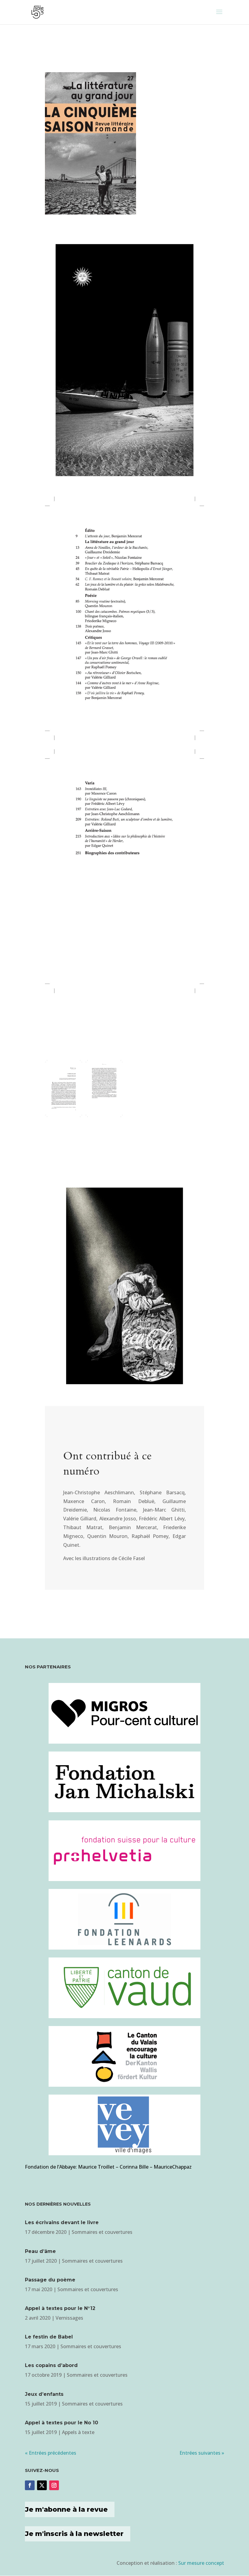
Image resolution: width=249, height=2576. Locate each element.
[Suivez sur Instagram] (54, 2485)
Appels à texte (78, 2432)
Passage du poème (50, 2280)
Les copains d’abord (51, 2365)
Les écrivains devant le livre (62, 2222)
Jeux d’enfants (44, 2394)
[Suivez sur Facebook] (30, 2485)
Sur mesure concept (201, 2563)
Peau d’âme (40, 2251)
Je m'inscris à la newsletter (74, 2534)
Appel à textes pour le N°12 (60, 2308)
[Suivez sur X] (42, 2485)
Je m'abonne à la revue (66, 2509)
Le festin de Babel (49, 2337)
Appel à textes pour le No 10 (61, 2423)
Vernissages (69, 2318)
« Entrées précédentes (51, 2453)
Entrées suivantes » (202, 2453)
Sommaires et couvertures (102, 2232)
